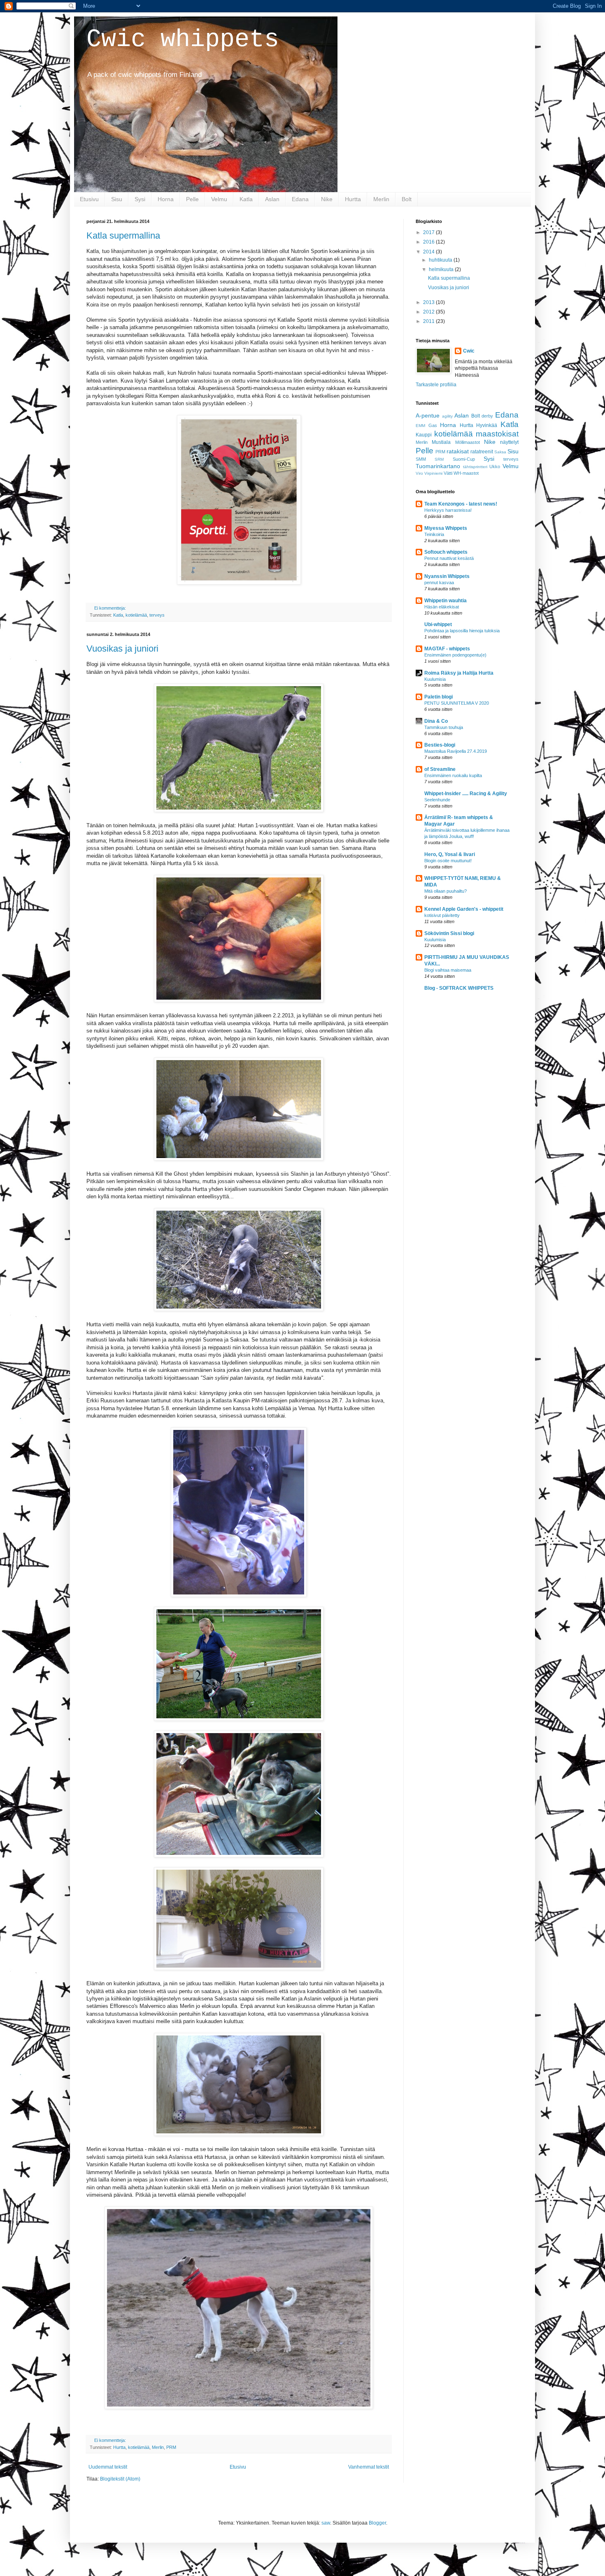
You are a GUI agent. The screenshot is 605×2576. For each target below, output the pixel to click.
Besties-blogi (440, 745)
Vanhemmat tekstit (369, 2467)
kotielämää (136, 615)
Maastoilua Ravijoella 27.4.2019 (456, 751)
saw (326, 2523)
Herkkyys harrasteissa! (448, 510)
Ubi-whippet (438, 624)
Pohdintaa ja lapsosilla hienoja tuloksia (462, 631)
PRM (171, 2447)
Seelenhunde (437, 800)
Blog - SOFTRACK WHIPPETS (459, 988)
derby (487, 416)
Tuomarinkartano (438, 466)
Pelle (192, 199)
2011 (429, 321)
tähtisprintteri (475, 467)
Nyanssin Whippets (447, 576)
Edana (300, 199)
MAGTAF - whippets (447, 649)
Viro (419, 473)
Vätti (448, 473)
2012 (429, 312)
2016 (429, 242)
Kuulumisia (435, 679)
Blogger (377, 2523)
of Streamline (440, 769)
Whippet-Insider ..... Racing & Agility (466, 794)
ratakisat (458, 451)
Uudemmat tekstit (108, 2467)
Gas (433, 425)
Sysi (140, 199)
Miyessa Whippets (446, 528)
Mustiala (441, 442)
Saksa (500, 452)
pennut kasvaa (439, 583)
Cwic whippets (183, 39)
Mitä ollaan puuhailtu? (446, 891)
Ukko (495, 466)
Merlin (381, 199)
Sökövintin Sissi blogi (449, 933)
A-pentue (428, 415)
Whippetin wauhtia (446, 601)
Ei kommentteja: (111, 608)
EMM (420, 426)
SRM (439, 459)
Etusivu (89, 199)
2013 (429, 302)
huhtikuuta (441, 260)
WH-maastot (466, 473)
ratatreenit (482, 452)
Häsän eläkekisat (442, 607)
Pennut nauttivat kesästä (449, 558)
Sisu (117, 199)
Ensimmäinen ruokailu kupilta (453, 775)
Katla (246, 199)
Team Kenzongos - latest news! (461, 504)
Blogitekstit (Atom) (120, 2479)
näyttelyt (509, 442)
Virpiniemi (433, 473)
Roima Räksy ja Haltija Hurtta (459, 673)
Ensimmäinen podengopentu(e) (455, 655)
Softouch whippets (446, 552)
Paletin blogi (439, 697)
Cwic (469, 351)
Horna (166, 199)
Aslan (272, 199)
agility (447, 416)
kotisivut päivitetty (442, 915)
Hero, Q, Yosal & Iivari (450, 854)
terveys (157, 615)
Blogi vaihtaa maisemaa (448, 970)
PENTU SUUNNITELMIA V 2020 (457, 703)
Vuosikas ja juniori (122, 649)
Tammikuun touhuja (444, 727)
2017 (429, 232)
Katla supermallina (123, 236)
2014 (429, 252)
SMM (421, 459)
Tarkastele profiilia (436, 385)
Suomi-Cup (464, 459)
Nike (327, 199)
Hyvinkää (487, 425)
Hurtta (353, 199)
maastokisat (497, 434)
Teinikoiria (434, 534)
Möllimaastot (468, 442)
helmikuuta (442, 269)
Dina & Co (436, 721)
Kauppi (424, 435)
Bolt (407, 199)
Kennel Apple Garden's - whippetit (464, 909)
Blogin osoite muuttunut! (448, 861)
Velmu (219, 199)
